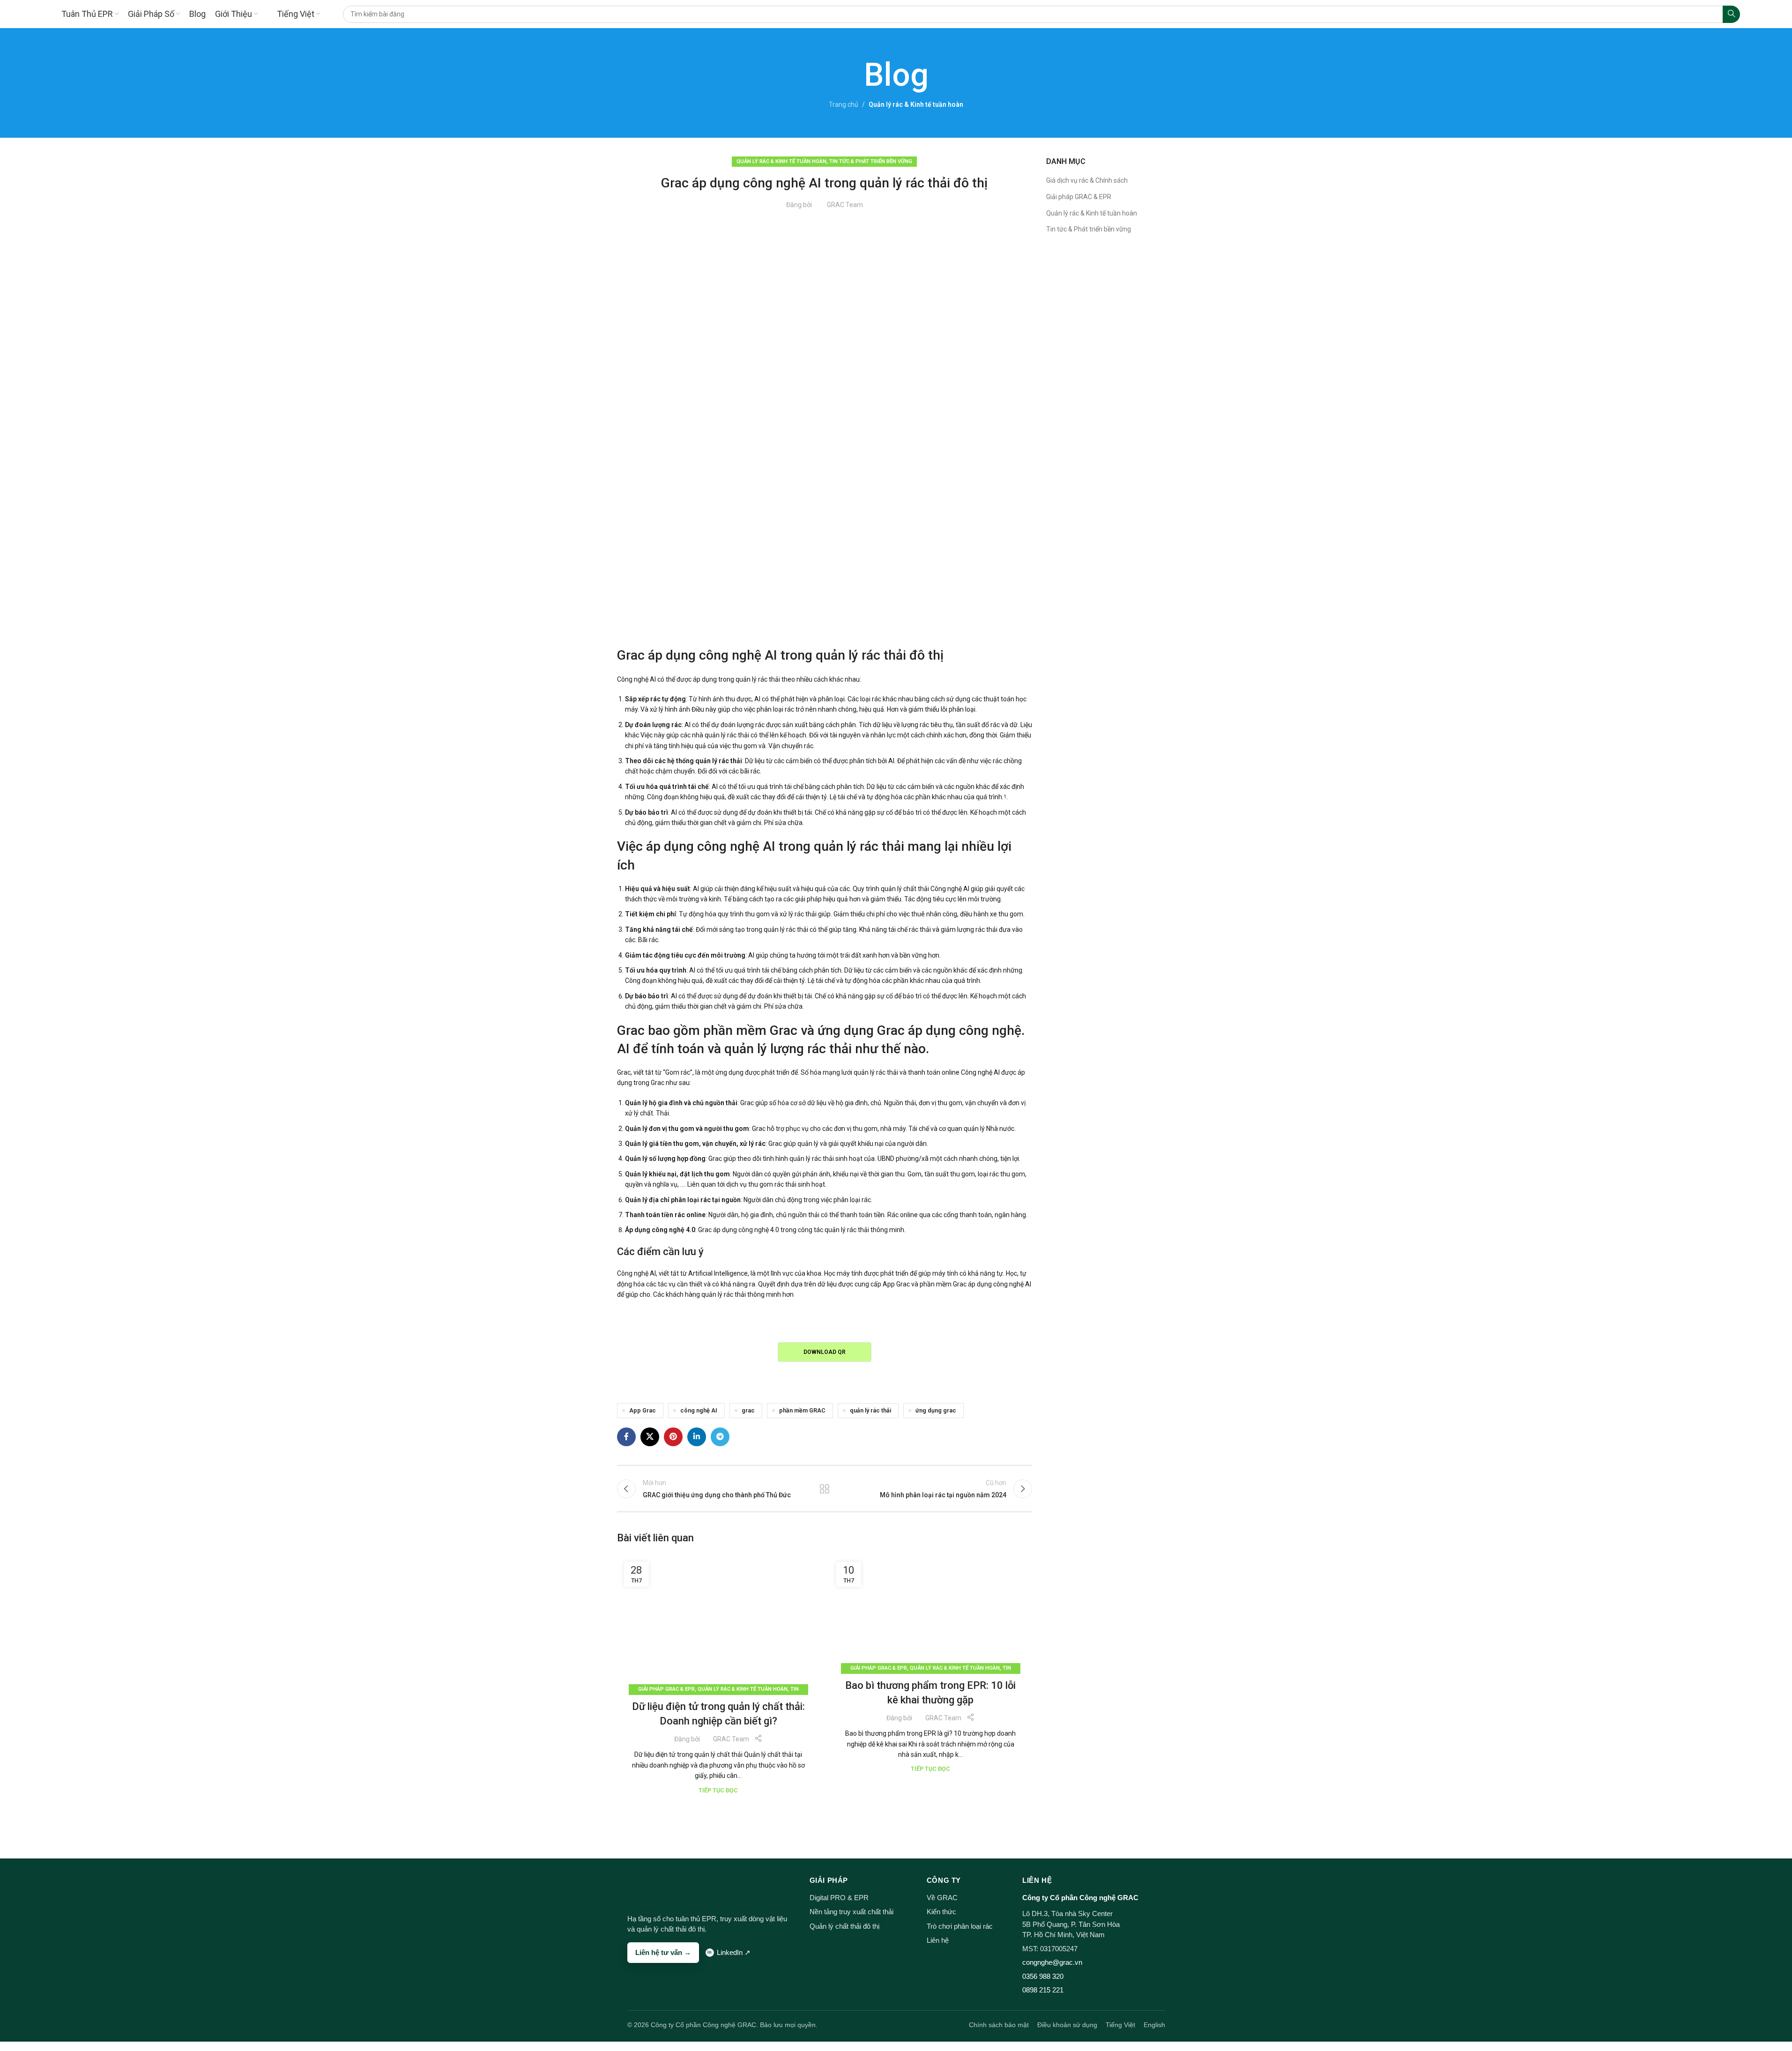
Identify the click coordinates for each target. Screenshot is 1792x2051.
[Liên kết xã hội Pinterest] (673, 1437)
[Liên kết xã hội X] (650, 1437)
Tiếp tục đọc (718, 1790)
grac (748, 1410)
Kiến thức (941, 1912)
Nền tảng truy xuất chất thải (851, 1912)
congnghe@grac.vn (1052, 1962)
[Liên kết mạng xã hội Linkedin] (697, 1437)
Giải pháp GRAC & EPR (666, 1689)
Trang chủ (844, 104)
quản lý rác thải (870, 1410)
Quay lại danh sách (825, 1489)
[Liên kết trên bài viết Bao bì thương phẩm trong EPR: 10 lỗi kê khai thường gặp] (931, 1612)
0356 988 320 (1043, 1976)
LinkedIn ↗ (734, 1952)
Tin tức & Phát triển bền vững (871, 161)
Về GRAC (942, 1898)
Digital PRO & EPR (839, 1898)
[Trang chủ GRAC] (645, 1888)
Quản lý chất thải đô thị (844, 1926)
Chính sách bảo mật (999, 2025)
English (1154, 2025)
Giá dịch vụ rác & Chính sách (1087, 180)
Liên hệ (938, 1940)
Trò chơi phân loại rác (960, 1926)
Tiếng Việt (1120, 2025)
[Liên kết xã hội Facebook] (626, 1437)
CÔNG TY (944, 1880)
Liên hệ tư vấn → (663, 1952)
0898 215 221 (1043, 1990)
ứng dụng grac (936, 1410)
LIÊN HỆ (1037, 1880)
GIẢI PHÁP (829, 1880)
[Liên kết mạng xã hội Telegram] (720, 1437)
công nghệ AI (699, 1410)
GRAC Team (845, 205)
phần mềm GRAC (802, 1410)
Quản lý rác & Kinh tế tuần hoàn (916, 104)
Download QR (825, 1352)
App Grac (643, 1410)
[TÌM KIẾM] (1731, 14)
